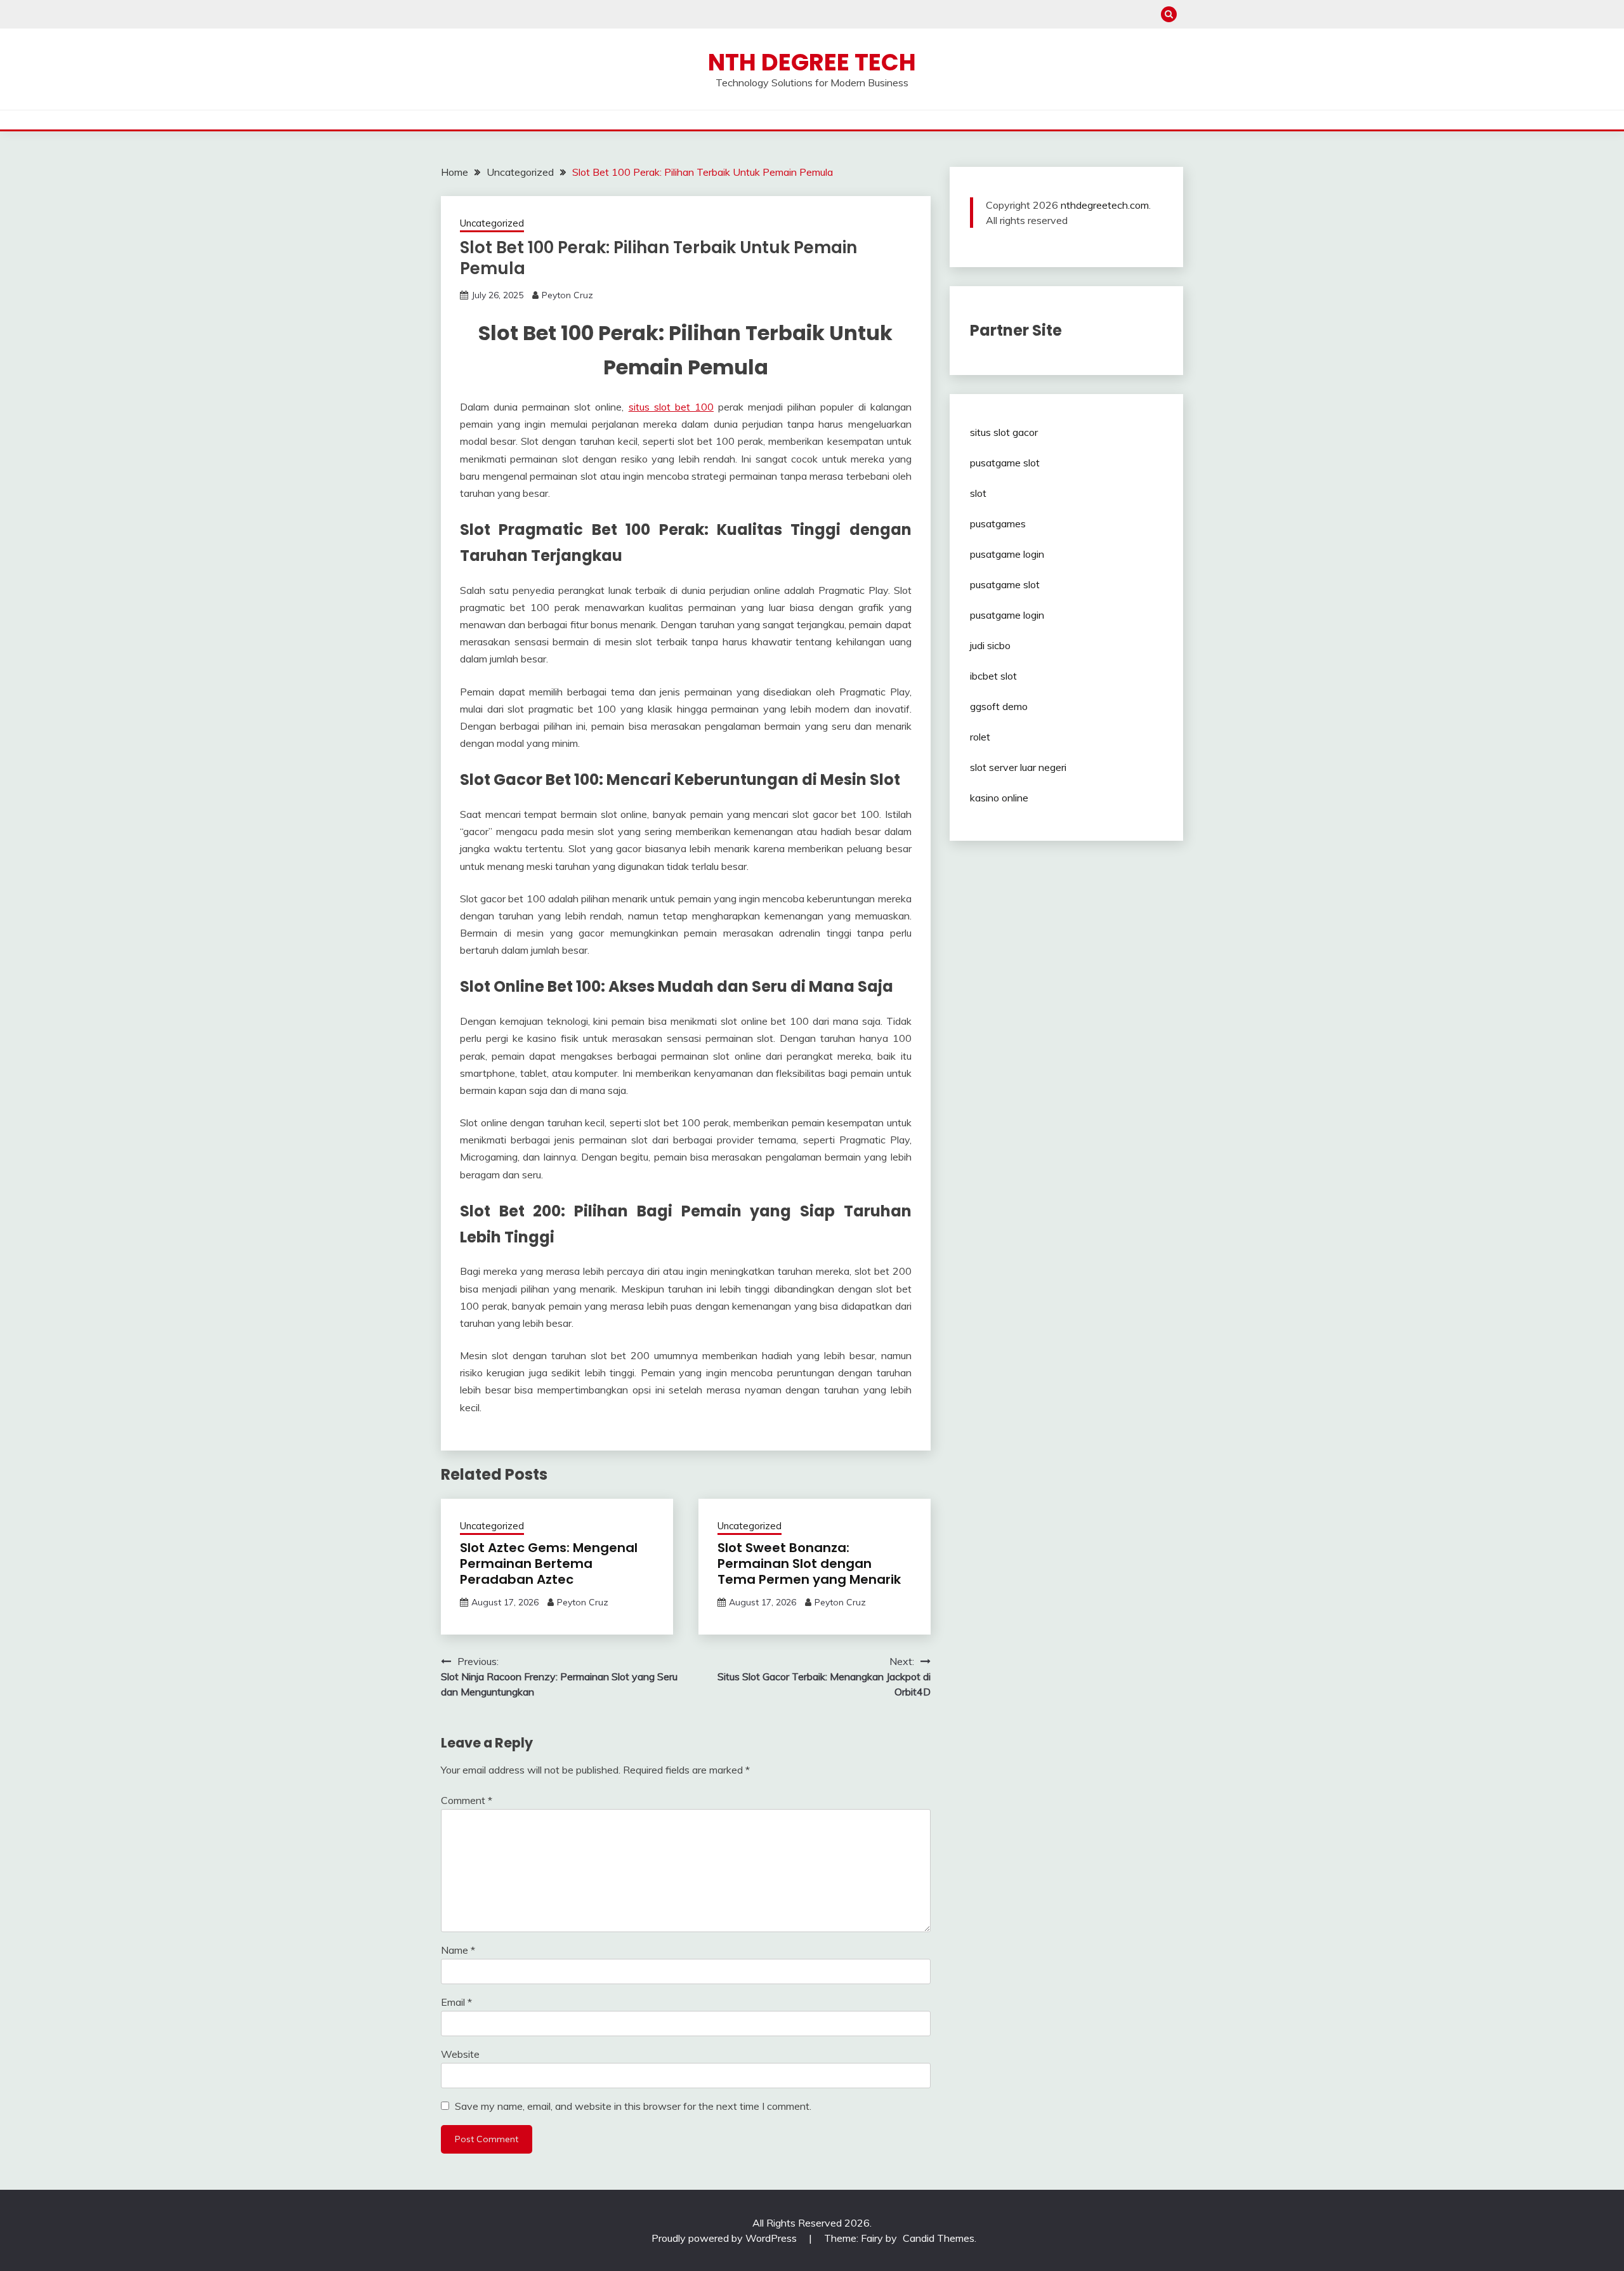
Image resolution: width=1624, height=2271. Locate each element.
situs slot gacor (1004, 432)
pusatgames (998, 523)
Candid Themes (939, 2238)
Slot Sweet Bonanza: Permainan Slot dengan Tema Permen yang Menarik (809, 1563)
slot (978, 493)
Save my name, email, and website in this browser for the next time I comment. (633, 2106)
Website (460, 2054)
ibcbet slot (993, 676)
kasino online (999, 798)
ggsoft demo (999, 706)
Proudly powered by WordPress (725, 2238)
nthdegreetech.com (1105, 205)
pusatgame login (1007, 554)
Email (456, 2002)
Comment (467, 1800)
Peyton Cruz (567, 295)
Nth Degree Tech (812, 62)
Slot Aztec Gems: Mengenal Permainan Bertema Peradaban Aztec (549, 1563)
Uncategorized (492, 223)
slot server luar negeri (1018, 767)
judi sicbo (990, 645)
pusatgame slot (1005, 463)
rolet (980, 737)
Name (458, 1950)
